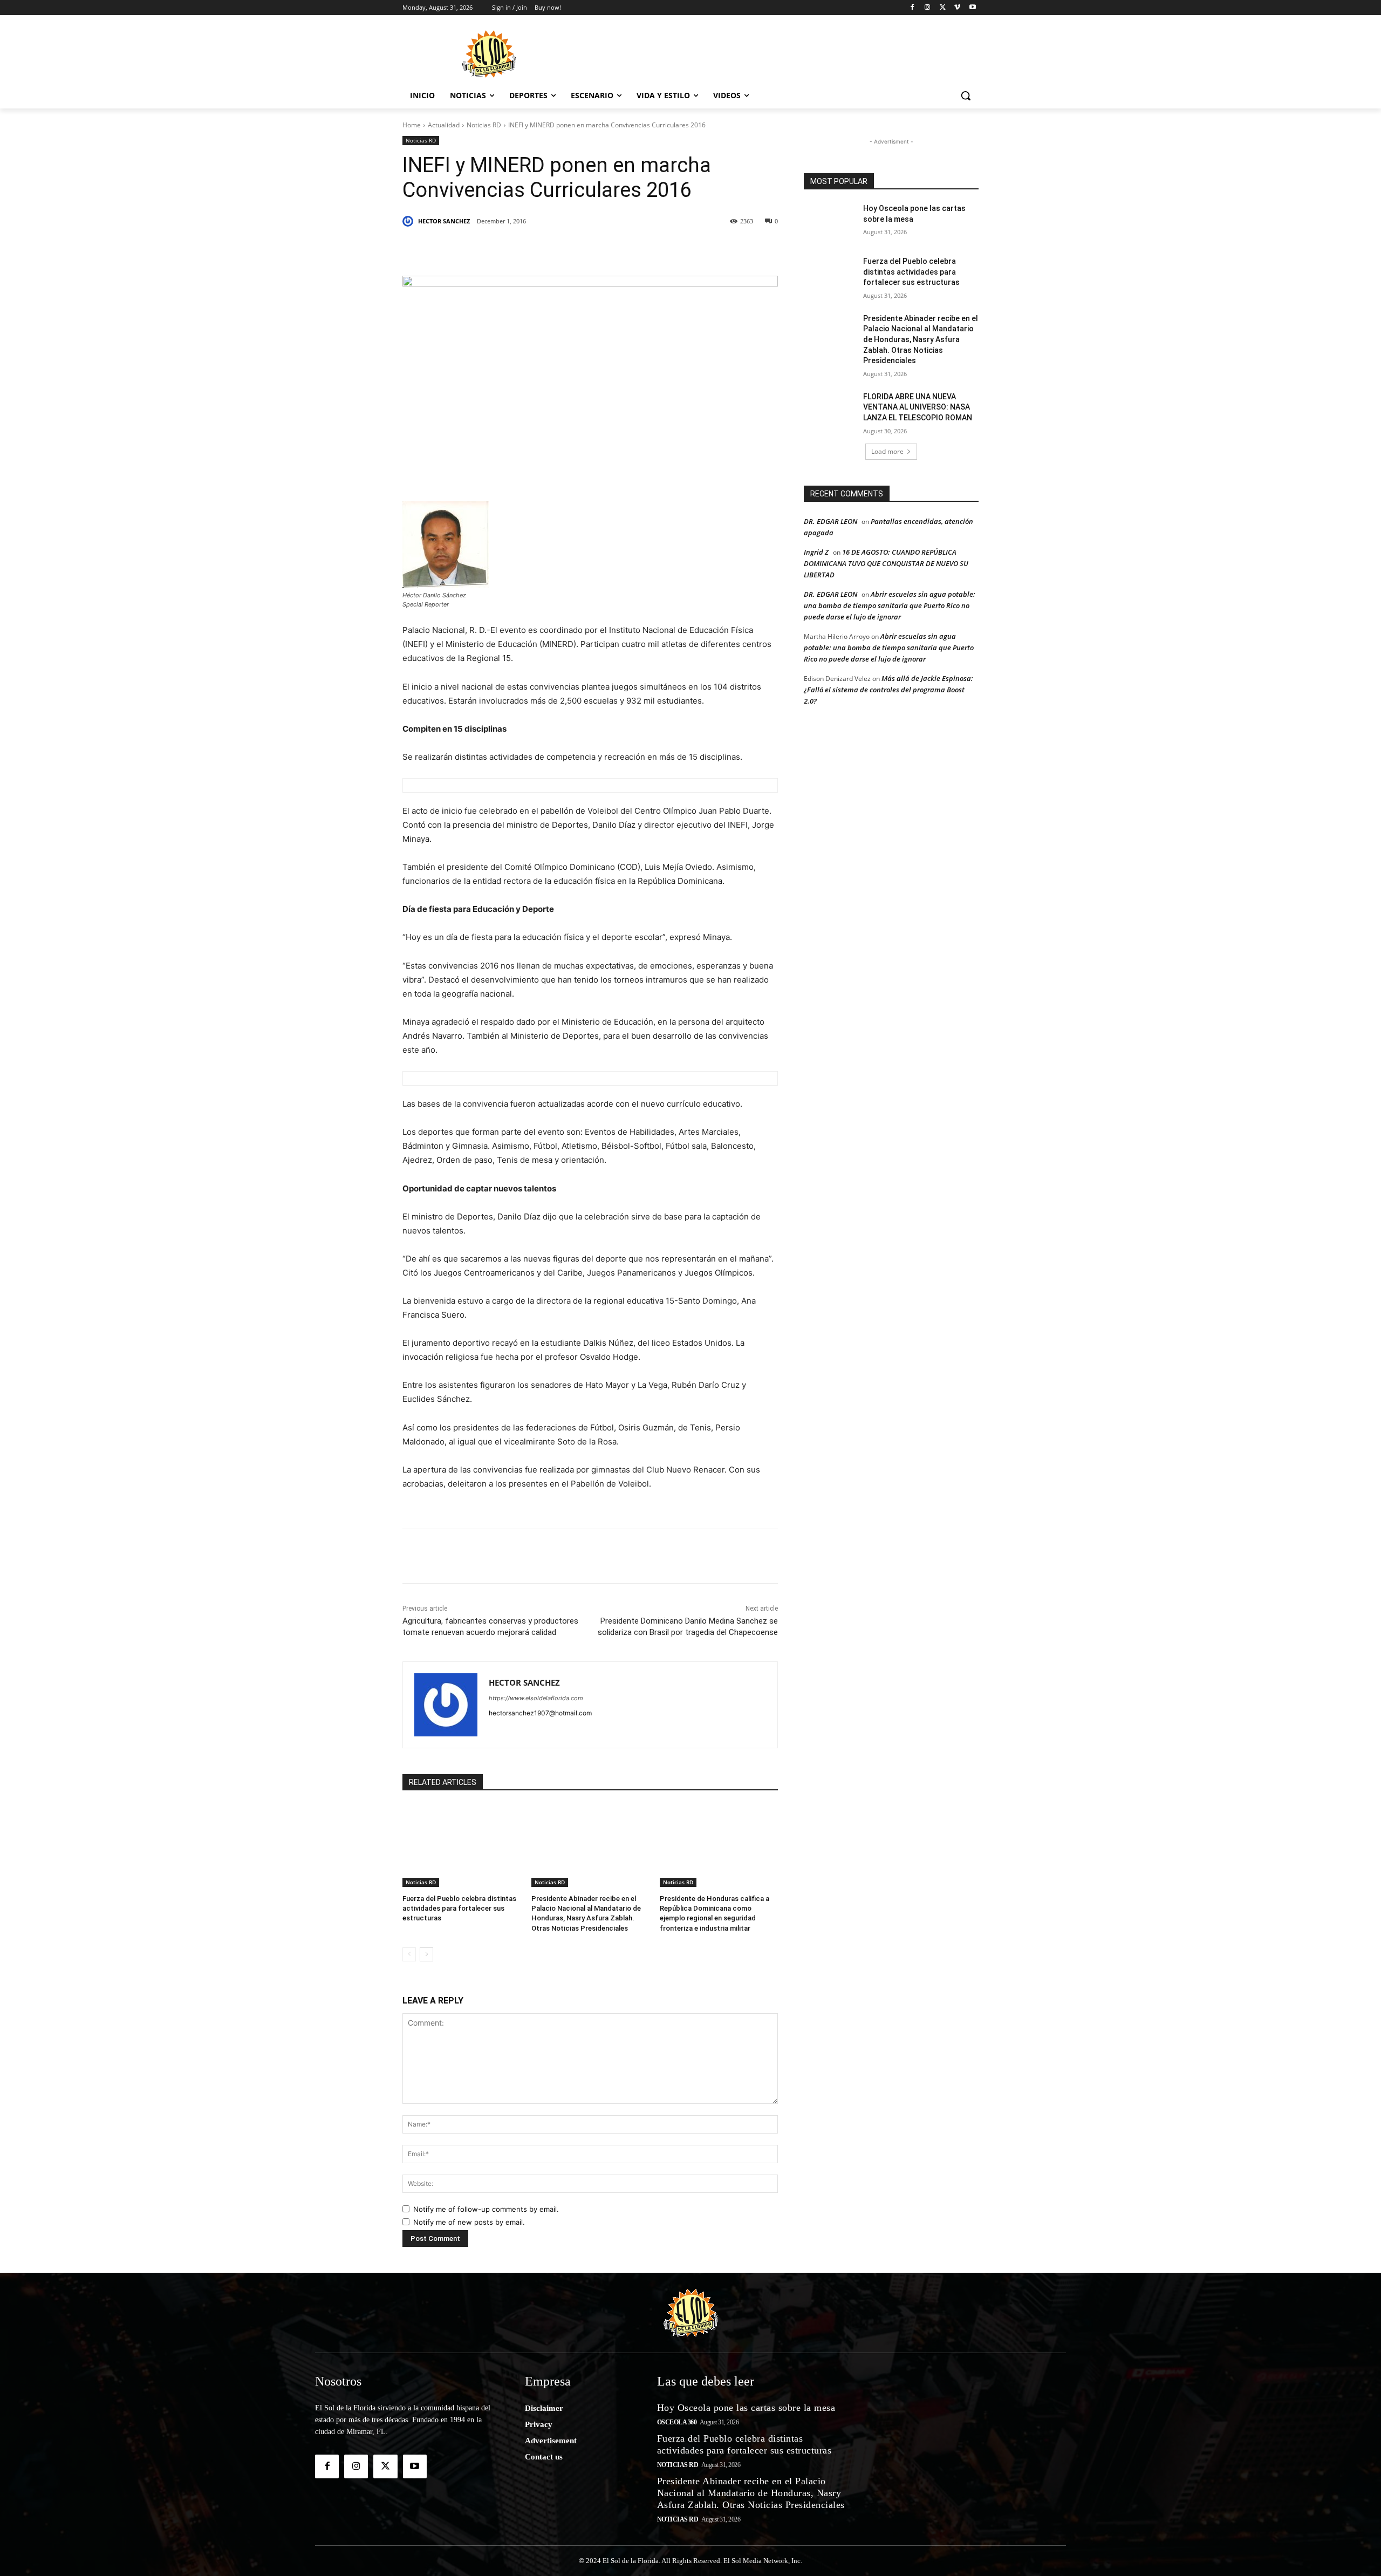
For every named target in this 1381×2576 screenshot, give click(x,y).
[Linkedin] (551, 249)
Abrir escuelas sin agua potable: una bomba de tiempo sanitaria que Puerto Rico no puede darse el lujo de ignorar (890, 605)
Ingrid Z (816, 552)
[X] (943, 8)
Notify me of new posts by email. (469, 2222)
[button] (966, 96)
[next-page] (426, 1954)
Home (412, 125)
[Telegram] (626, 249)
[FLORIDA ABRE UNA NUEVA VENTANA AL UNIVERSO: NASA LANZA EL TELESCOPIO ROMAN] (830, 410)
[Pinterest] (527, 249)
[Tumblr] (576, 249)
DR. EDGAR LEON (830, 521)
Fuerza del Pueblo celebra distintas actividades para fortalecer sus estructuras (459, 1908)
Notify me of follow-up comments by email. (486, 2209)
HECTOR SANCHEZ (444, 221)
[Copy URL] (675, 249)
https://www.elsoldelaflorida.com (536, 1698)
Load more (887, 451)
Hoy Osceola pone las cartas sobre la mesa (746, 2408)
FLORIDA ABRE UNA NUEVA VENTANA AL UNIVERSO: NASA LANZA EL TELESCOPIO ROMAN (918, 407)
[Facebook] (912, 8)
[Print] (700, 249)
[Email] (651, 249)
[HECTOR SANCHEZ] (409, 221)
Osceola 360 (677, 2422)
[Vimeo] (957, 8)
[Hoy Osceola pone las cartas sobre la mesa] (830, 222)
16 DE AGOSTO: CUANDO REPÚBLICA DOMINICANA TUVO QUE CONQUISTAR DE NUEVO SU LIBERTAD (886, 563)
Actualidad (444, 125)
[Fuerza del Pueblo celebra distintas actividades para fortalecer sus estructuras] (462, 1846)
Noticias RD (484, 125)
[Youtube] (972, 8)
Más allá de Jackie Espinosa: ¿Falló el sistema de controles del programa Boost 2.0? (888, 690)
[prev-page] (409, 1954)
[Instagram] (928, 8)
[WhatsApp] (601, 249)
